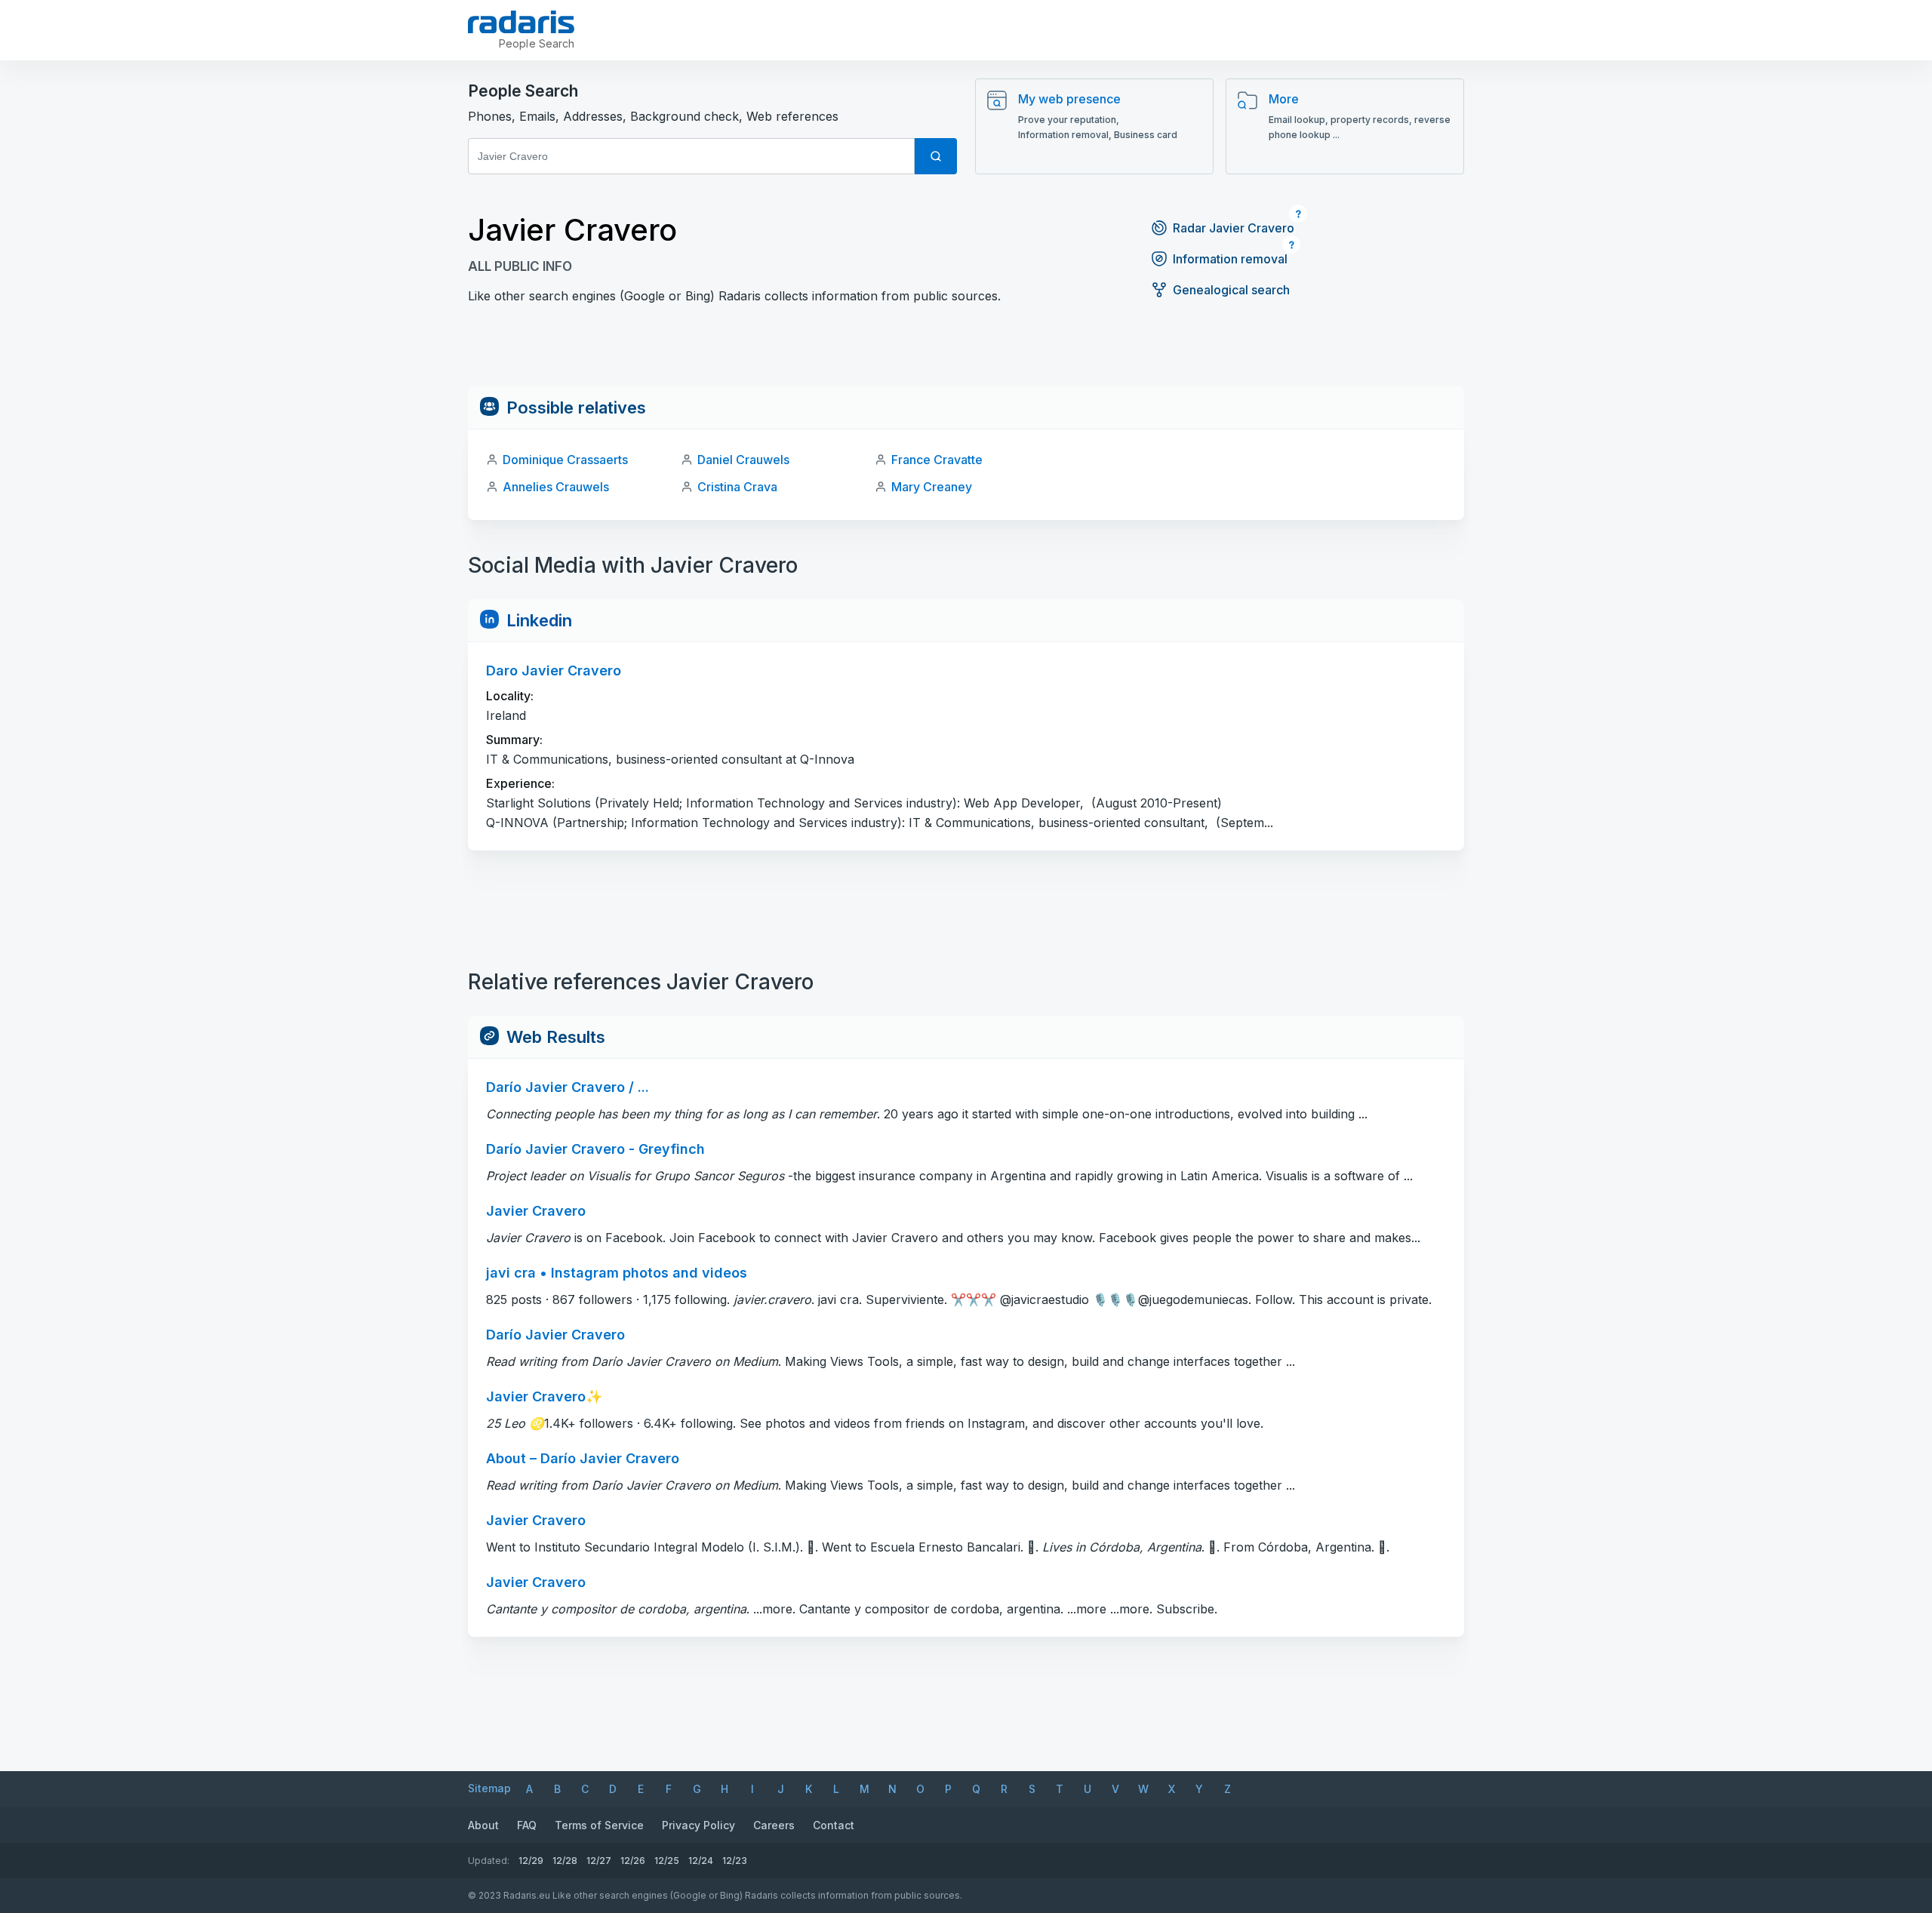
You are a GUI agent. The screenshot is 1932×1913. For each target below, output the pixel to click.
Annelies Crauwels (556, 487)
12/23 (735, 1861)
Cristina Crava (737, 487)
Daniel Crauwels (743, 460)
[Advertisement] (966, 352)
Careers (774, 1825)
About (483, 1825)
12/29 (531, 1861)
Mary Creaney (932, 487)
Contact (834, 1825)
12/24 (701, 1861)
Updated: (489, 1861)
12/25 (667, 1861)
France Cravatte (937, 460)
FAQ (527, 1825)
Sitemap (489, 1788)
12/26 (633, 1861)
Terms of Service (599, 1825)
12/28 (565, 1861)
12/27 (599, 1861)
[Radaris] (521, 22)
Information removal (1230, 259)
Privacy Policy (698, 1825)
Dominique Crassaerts (565, 460)
